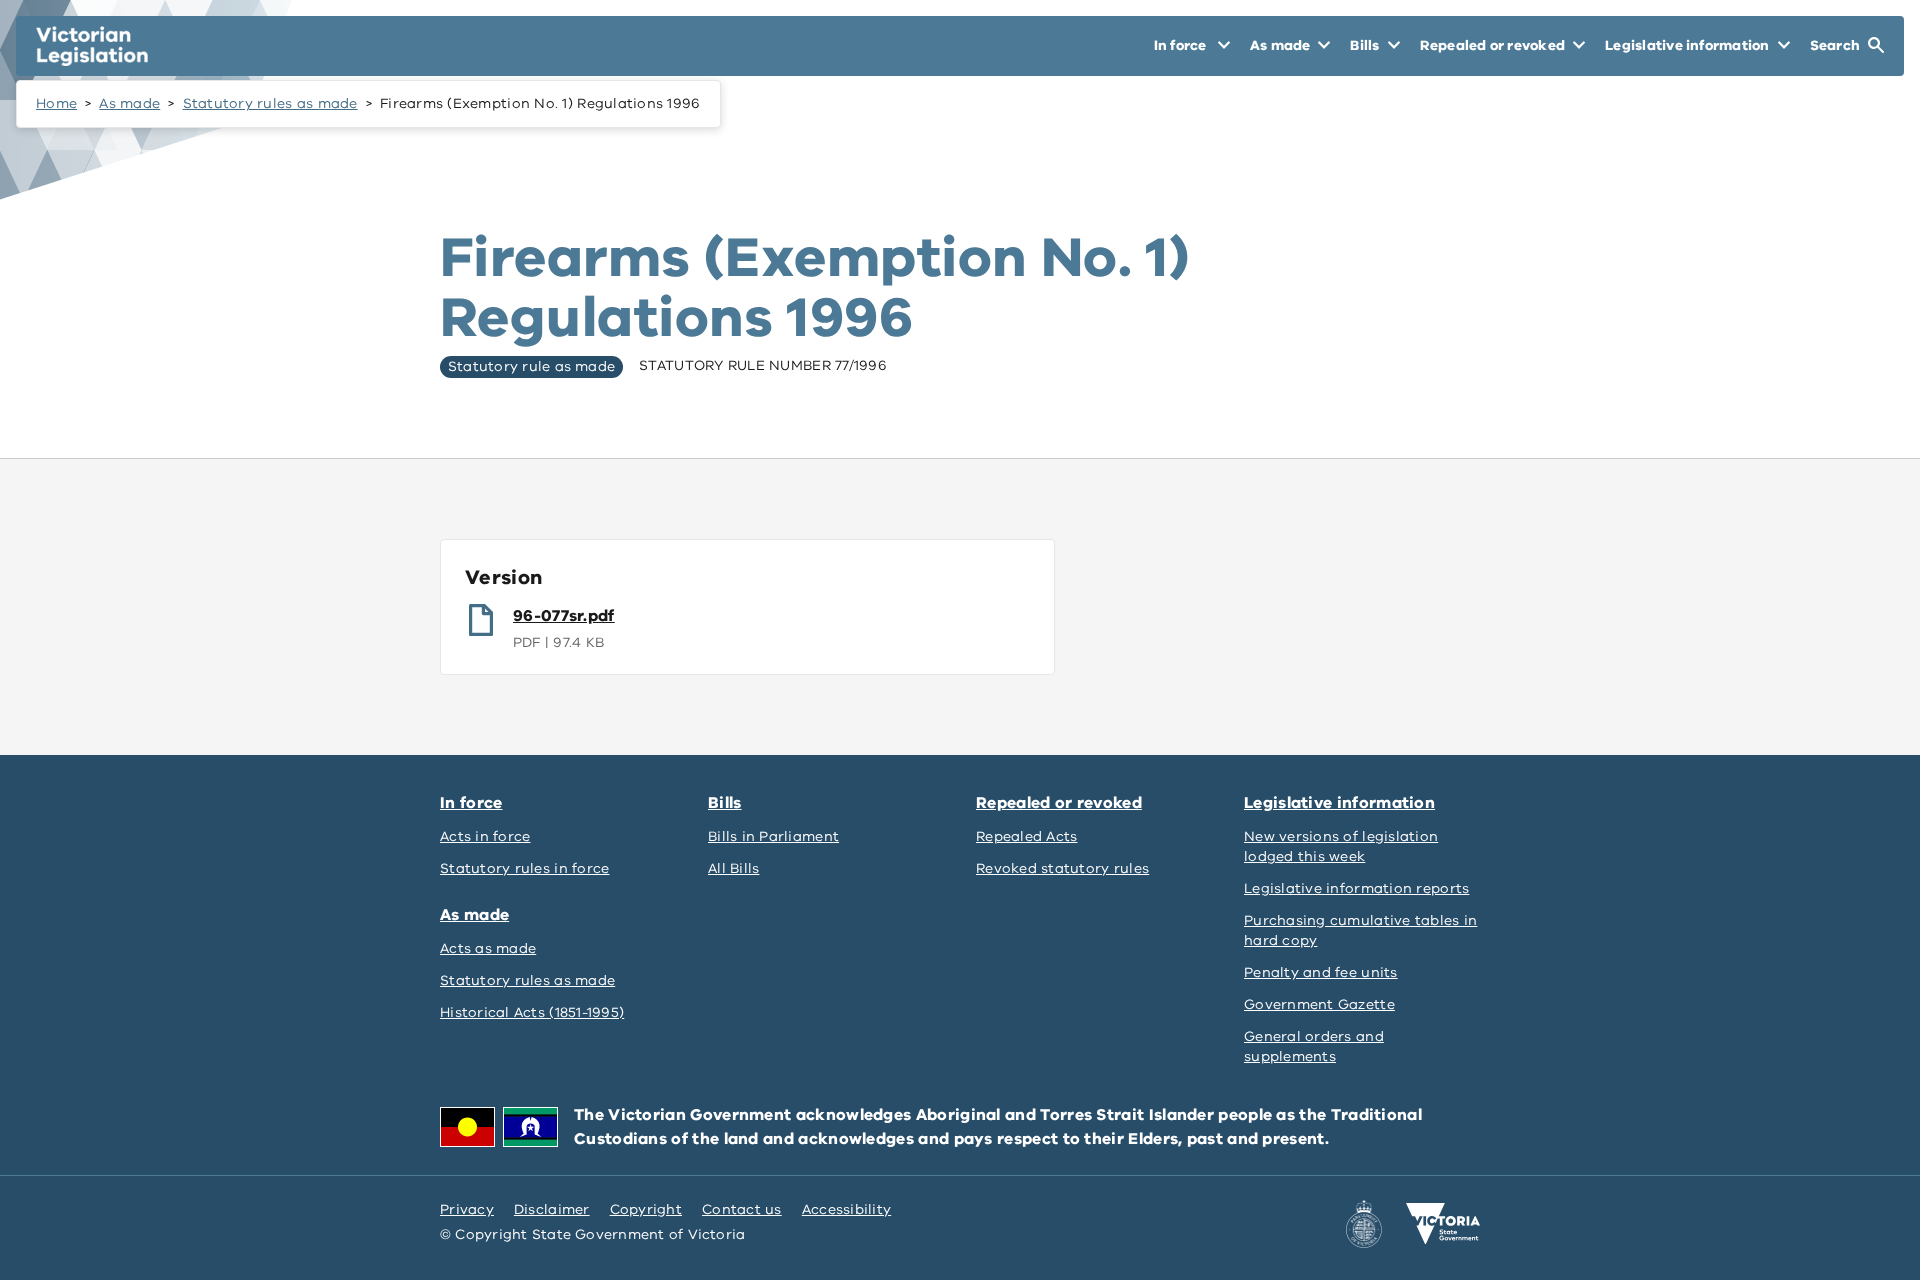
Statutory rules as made (270, 103)
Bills (725, 803)
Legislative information (1339, 803)
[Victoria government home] (1443, 1224)
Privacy (467, 1209)
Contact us (742, 1209)
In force (471, 803)
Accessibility (847, 1209)
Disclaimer (552, 1209)
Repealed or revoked (1059, 803)
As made (129, 103)
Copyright (646, 1209)
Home (56, 103)
